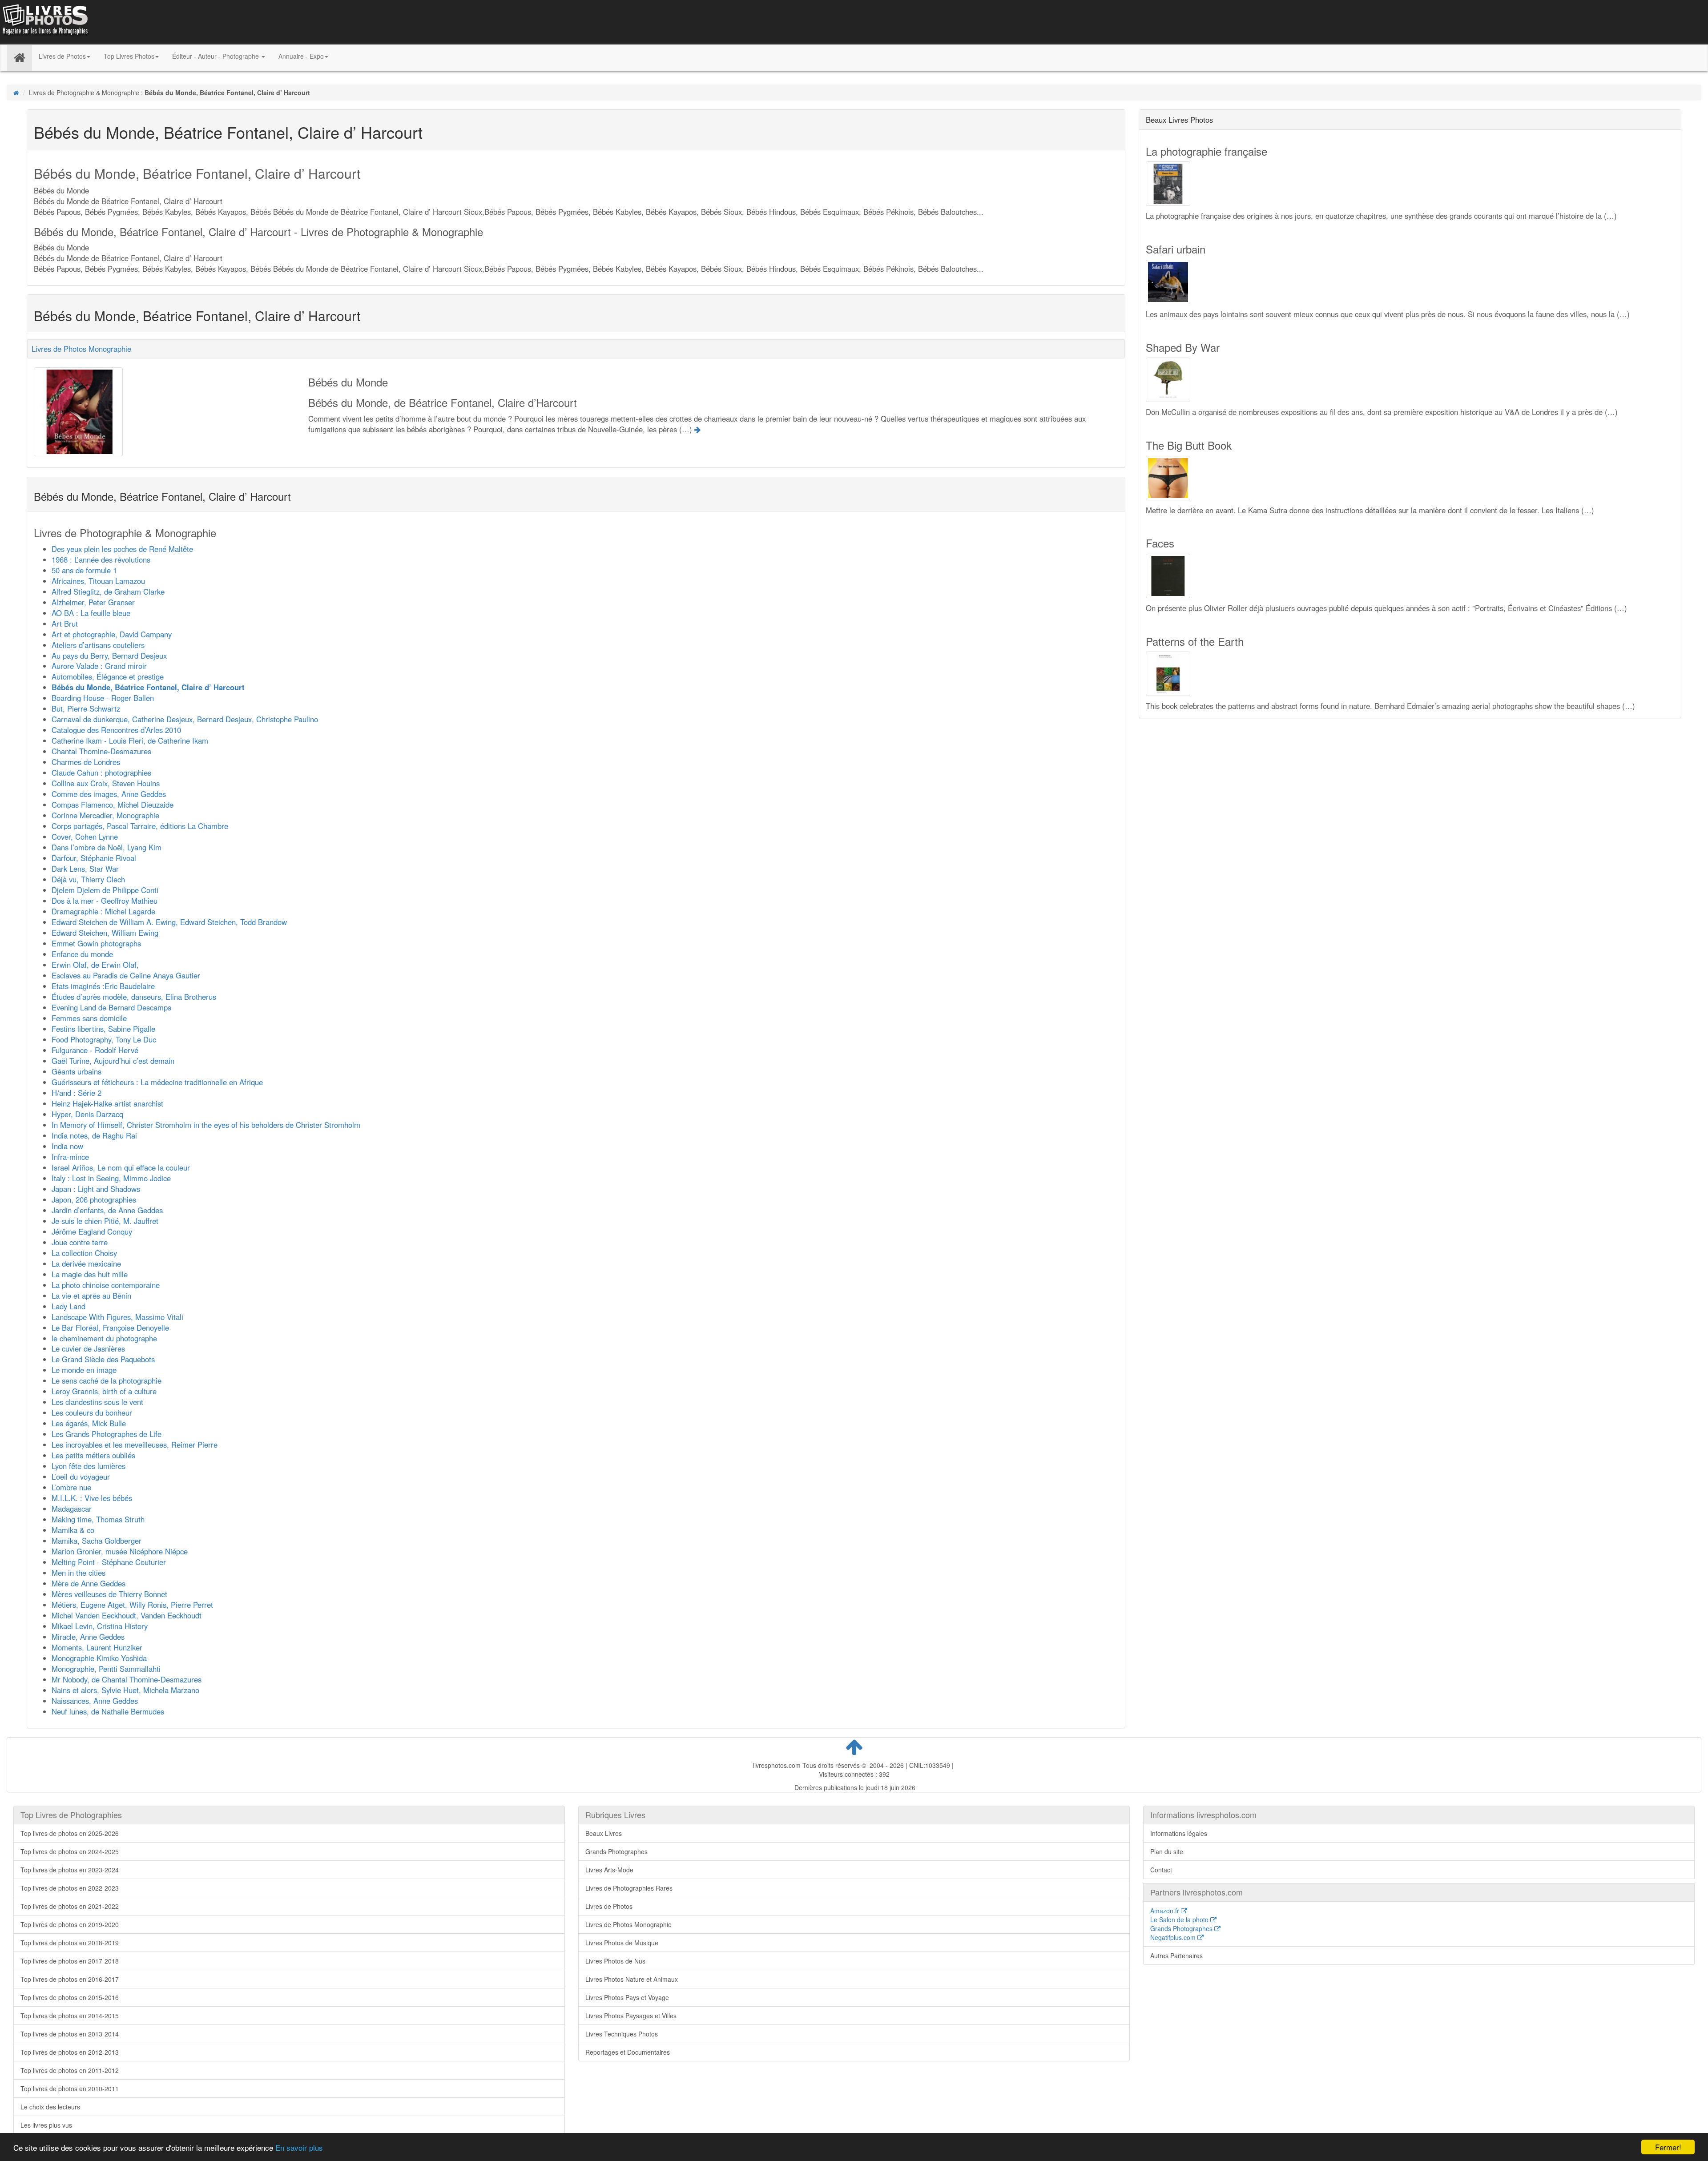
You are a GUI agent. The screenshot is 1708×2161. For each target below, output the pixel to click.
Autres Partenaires (1176, 1956)
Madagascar (72, 1509)
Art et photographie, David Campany (112, 634)
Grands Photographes (616, 1851)
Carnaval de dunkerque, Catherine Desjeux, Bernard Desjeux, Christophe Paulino (185, 719)
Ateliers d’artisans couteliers (98, 645)
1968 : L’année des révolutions (101, 559)
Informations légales (1179, 1833)
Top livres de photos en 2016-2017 (70, 1979)
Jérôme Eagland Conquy (92, 1231)
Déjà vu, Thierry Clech (88, 879)
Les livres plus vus (46, 2125)
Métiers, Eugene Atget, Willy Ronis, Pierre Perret (132, 1605)
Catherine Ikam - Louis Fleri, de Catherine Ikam (130, 740)
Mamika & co (73, 1530)
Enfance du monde (82, 954)
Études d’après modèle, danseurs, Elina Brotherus (134, 997)
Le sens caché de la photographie (107, 1380)
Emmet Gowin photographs (96, 943)
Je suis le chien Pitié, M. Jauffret (105, 1221)
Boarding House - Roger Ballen (103, 698)
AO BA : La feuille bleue (91, 613)
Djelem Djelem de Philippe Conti (105, 890)
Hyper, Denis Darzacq (87, 1114)
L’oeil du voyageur (81, 1477)
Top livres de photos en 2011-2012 (70, 2070)
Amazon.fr (1166, 1911)
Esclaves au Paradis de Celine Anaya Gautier (126, 975)
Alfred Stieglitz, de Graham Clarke (108, 592)
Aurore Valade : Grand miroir (99, 666)
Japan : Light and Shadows (96, 1189)
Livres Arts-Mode (609, 1870)
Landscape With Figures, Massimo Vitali (117, 1317)
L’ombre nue (71, 1487)
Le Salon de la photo (1180, 1920)
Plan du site (1167, 1851)
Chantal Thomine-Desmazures (101, 751)
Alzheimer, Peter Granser (93, 602)
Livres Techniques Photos (622, 2034)
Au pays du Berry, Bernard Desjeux (109, 656)
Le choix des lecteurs (50, 2107)
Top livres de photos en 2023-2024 (70, 1870)
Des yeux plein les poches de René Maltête (122, 549)
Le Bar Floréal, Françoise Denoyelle (110, 1328)
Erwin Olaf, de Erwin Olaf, (95, 965)
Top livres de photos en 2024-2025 (70, 1851)
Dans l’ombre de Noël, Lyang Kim (107, 847)
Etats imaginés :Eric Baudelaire (103, 986)
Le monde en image (84, 1370)
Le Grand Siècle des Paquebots (103, 1359)
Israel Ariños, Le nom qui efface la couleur (121, 1167)
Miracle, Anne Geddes (88, 1637)
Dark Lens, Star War (85, 869)
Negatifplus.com (1174, 1937)
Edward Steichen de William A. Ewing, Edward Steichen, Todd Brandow (169, 922)
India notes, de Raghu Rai (94, 1135)
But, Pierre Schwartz (86, 708)
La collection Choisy (84, 1253)
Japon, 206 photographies (94, 1199)
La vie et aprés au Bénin (91, 1296)
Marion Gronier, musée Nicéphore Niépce (120, 1551)
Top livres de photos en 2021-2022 (70, 1906)
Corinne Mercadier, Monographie (105, 815)
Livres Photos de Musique (622, 1943)
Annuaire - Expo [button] (301, 56)
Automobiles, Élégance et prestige (108, 676)
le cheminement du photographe (104, 1338)
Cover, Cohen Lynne (85, 837)
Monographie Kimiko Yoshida (99, 1658)
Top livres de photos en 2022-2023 (70, 1888)
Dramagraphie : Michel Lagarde (103, 911)
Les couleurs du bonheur (92, 1412)
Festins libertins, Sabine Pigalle (103, 1029)
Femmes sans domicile (89, 1018)
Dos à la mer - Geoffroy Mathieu (105, 901)
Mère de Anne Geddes (89, 1583)
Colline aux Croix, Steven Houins (106, 783)
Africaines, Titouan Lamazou (98, 581)
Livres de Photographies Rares (629, 1888)
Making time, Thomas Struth (98, 1519)
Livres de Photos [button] (62, 56)
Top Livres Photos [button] (129, 56)
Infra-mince (70, 1157)
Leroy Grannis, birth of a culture (104, 1391)
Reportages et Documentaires (628, 2052)
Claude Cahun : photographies (101, 773)
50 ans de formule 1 (84, 570)
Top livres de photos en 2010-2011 (70, 2089)
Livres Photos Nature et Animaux (632, 1979)
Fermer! (1668, 2147)
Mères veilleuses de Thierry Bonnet (109, 1594)
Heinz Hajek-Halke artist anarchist (107, 1103)
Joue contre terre (80, 1242)
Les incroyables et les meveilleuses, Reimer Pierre (135, 1445)
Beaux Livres (604, 1833)
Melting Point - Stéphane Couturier (109, 1562)
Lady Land (68, 1306)
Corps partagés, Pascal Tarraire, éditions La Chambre (140, 826)
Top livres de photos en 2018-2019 (70, 1943)
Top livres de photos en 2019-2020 (70, 1924)
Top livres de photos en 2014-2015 (70, 2016)
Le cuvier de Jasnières (88, 1348)
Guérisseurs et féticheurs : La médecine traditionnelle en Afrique (157, 1082)
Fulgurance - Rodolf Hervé (95, 1050)
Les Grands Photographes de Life (107, 1434)
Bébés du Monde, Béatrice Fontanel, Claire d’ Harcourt (148, 687)
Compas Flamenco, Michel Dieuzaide (113, 805)
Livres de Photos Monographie (81, 349)
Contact (1161, 1870)
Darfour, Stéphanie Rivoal (94, 858)
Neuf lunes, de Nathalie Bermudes (108, 1711)
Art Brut (65, 624)
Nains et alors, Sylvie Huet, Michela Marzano (125, 1690)
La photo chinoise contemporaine (106, 1285)
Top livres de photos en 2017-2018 (70, 1961)
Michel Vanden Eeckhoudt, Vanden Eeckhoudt (127, 1615)
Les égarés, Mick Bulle (89, 1423)
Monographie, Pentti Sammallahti (106, 1669)
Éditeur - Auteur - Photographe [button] (216, 56)
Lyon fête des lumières (89, 1466)
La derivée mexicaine (86, 1264)
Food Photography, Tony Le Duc (104, 1039)
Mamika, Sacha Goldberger (97, 1541)
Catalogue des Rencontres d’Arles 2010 (116, 730)
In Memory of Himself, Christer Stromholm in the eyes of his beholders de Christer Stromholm (206, 1125)
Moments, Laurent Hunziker (97, 1647)
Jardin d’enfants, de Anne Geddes (107, 1210)
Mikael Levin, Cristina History (100, 1626)
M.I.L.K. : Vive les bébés (92, 1498)
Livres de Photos (609, 1906)
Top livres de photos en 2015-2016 (70, 1997)
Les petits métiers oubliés (93, 1455)
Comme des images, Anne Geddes (109, 794)
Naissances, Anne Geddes (95, 1701)
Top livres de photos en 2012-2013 (70, 2052)
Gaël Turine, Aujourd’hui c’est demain (113, 1061)
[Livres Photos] (44, 21)
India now (67, 1146)
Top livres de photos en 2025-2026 (70, 1833)
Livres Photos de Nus (615, 1961)
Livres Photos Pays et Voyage (627, 1997)
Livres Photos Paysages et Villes (631, 2016)
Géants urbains (77, 1071)
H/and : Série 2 (77, 1093)
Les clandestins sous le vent (97, 1402)
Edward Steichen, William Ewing (105, 933)
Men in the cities (79, 1573)
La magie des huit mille (90, 1274)
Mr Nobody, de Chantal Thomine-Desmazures (127, 1679)
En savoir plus (299, 2147)
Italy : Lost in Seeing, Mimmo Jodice (111, 1178)
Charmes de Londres (86, 762)
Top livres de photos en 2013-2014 (70, 2034)
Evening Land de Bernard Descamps (111, 1007)
